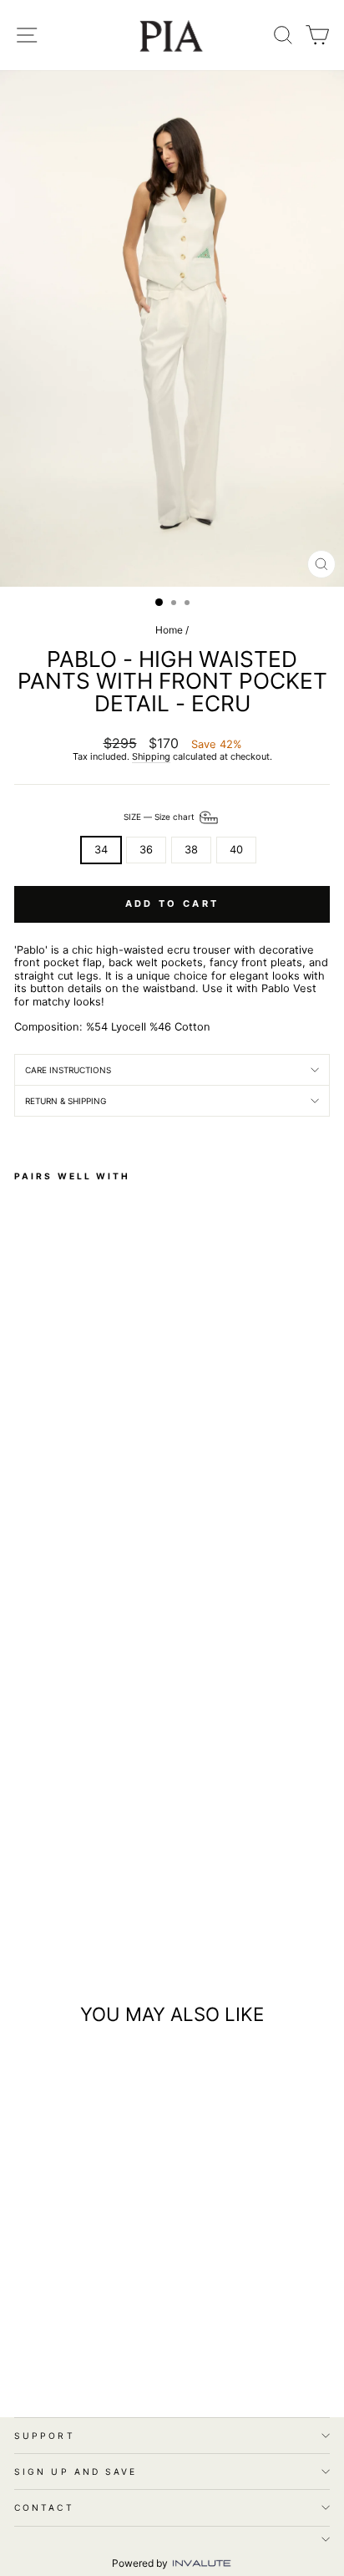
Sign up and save (76, 2472)
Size (160, 817)
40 (236, 850)
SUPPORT (45, 2436)
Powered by (141, 2563)
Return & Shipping (66, 1101)
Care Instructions (68, 1070)
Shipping (151, 757)
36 (146, 850)
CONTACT (44, 2507)
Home (169, 630)
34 (101, 850)
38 (191, 850)
